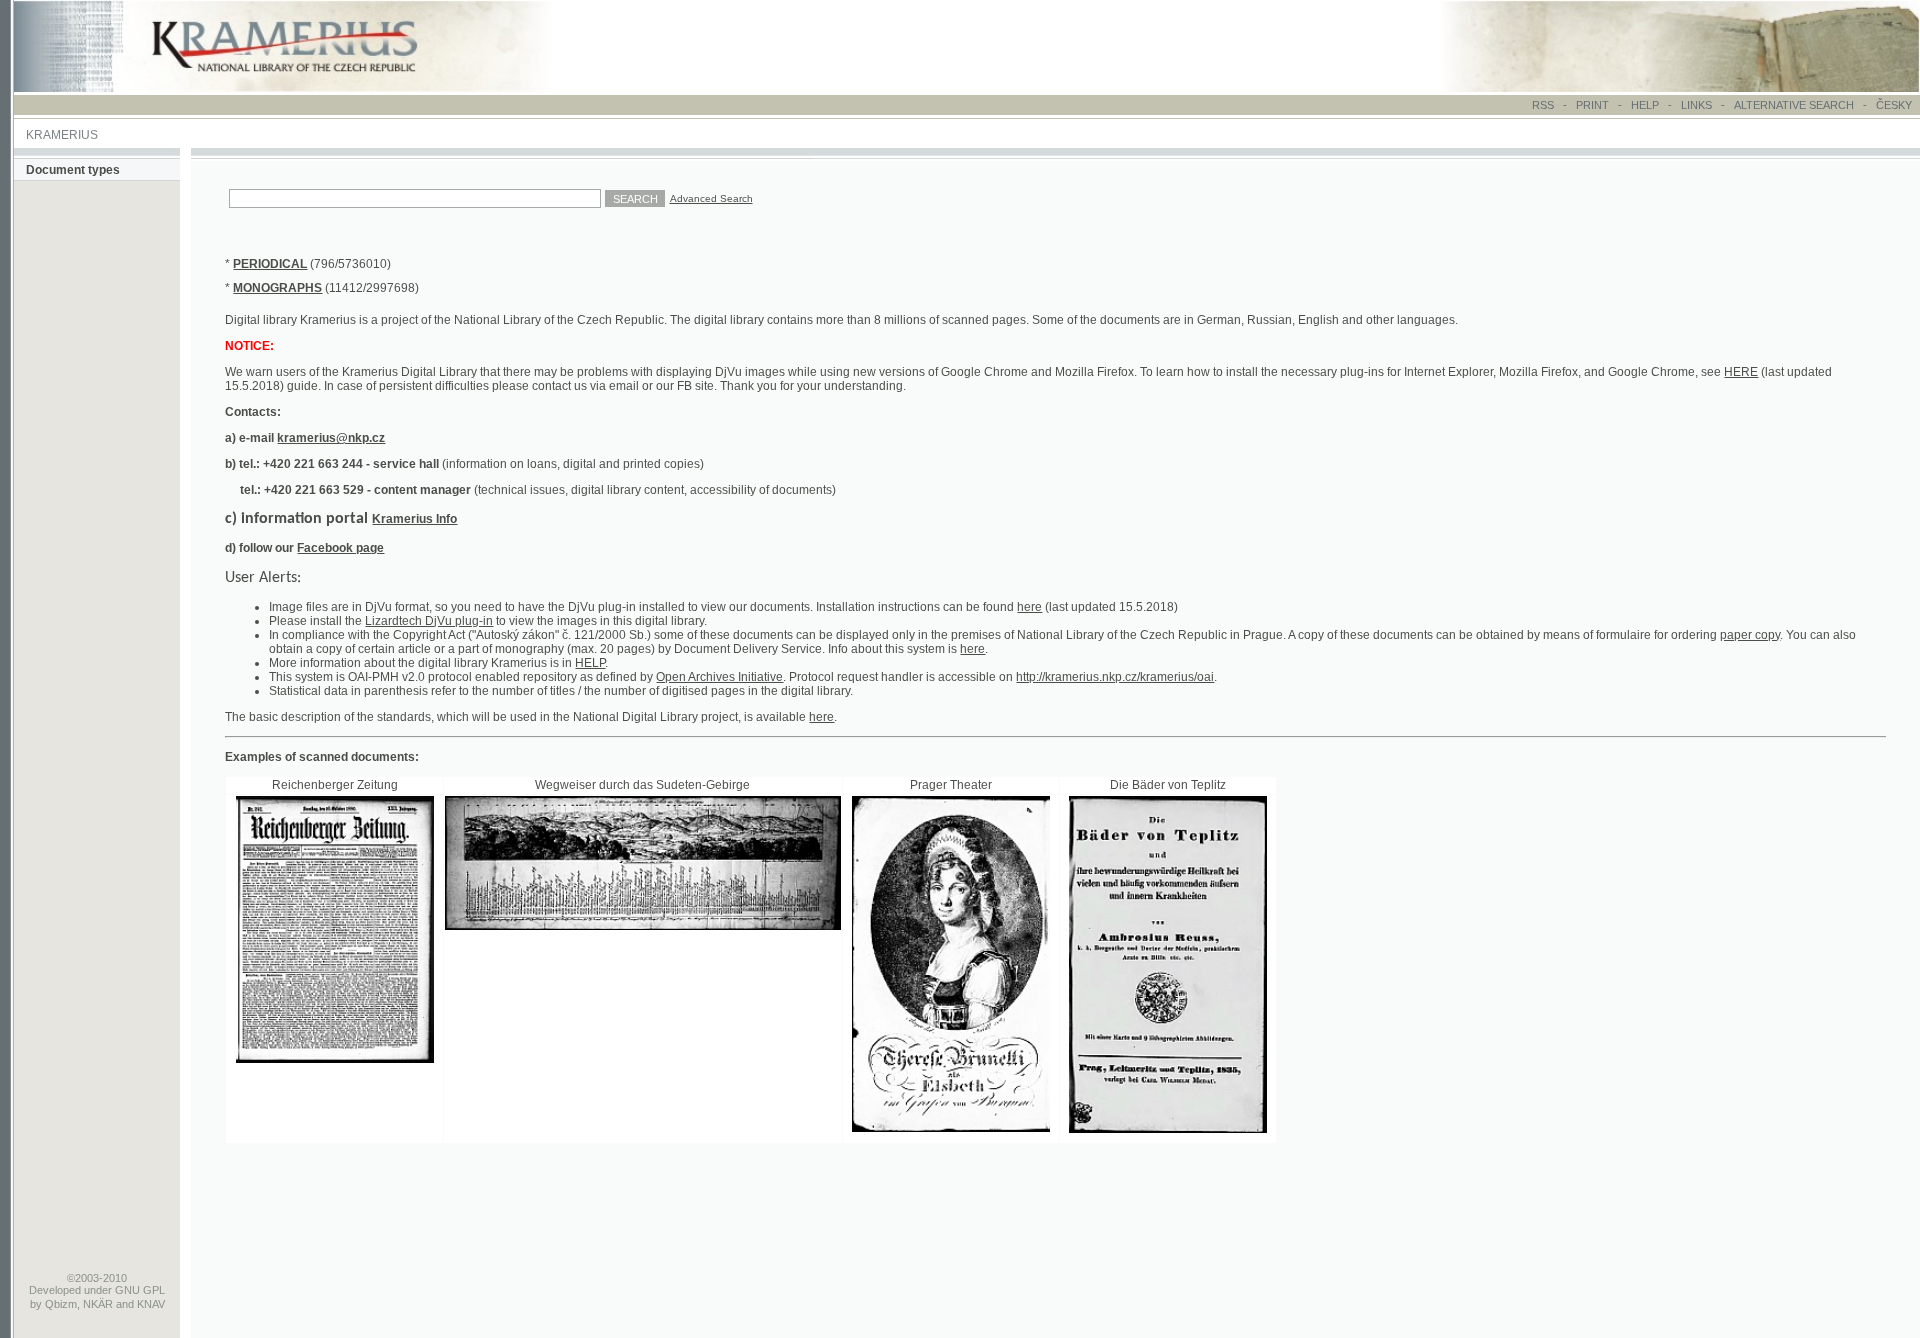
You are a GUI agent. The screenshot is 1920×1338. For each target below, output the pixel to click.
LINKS (1696, 105)
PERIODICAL (270, 264)
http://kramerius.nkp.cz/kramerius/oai (1115, 677)
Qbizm (61, 1304)
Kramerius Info (414, 519)
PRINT (1594, 105)
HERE (1741, 372)
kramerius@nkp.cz (331, 438)
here (1029, 607)
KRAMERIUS (62, 135)
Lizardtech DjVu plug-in (429, 621)
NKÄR (98, 1304)
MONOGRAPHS (277, 288)
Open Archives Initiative (719, 677)
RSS (1543, 105)
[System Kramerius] (307, 88)
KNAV (151, 1304)
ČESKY (1894, 105)
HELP (1645, 105)
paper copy (1750, 635)
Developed (55, 1290)
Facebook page (340, 548)
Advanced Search (711, 198)
